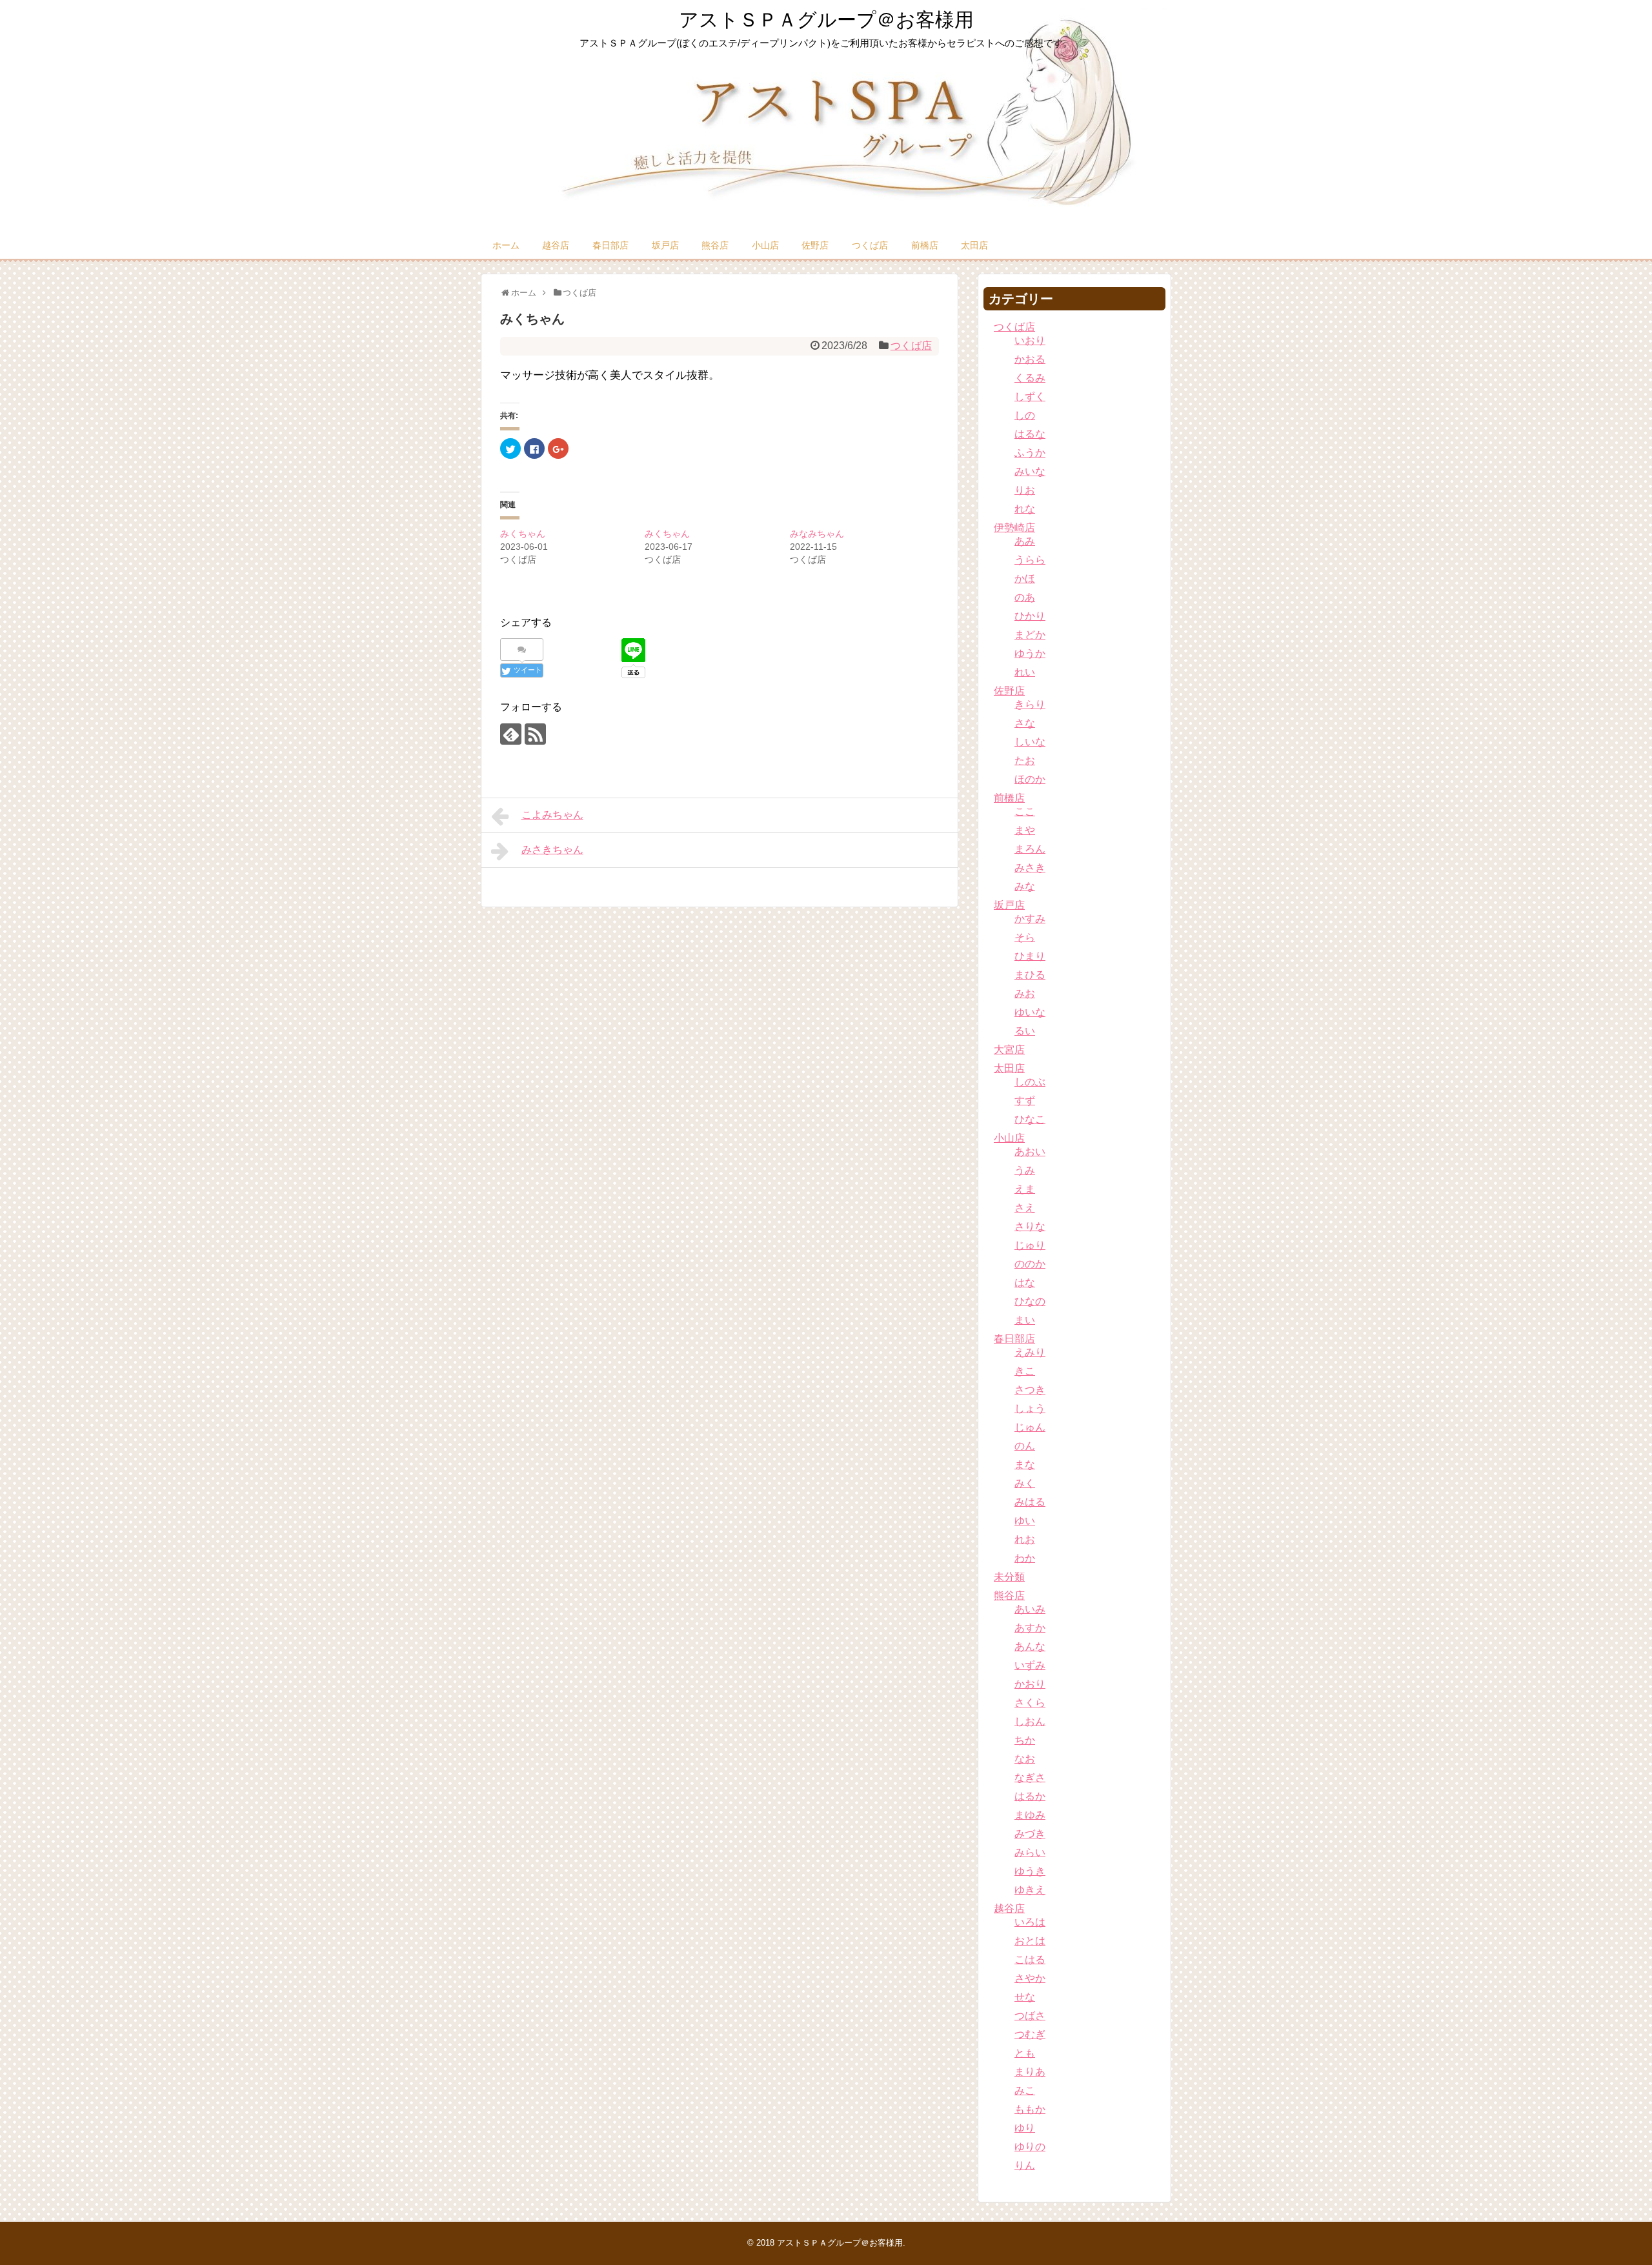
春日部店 (610, 245)
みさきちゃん (552, 850)
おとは (1030, 1941)
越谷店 (556, 245)
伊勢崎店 (1014, 528)
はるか (1030, 1796)
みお (1025, 993)
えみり (1030, 1352)
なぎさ (1030, 1777)
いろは (1030, 1922)
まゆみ (1030, 1815)
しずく (1030, 397)
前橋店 (925, 245)
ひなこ (1030, 1119)
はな (1025, 1283)
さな (1025, 723)
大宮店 (1009, 1050)
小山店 (765, 245)
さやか (1030, 1978)
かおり (1030, 1684)
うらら (1030, 560)
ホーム (506, 245)
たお (1025, 760)
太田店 (974, 245)
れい (1025, 672)
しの (1025, 415)
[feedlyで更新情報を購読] (511, 734)
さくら (1030, 1703)
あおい (1030, 1152)
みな (1025, 886)
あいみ (1030, 1609)
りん (1025, 2165)
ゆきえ (1030, 1890)
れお (1025, 1539)
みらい (1030, 1852)
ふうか (1030, 453)
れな (1025, 509)
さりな (1030, 1226)
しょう (1030, 1408)
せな (1025, 1997)
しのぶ (1030, 1082)
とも (1025, 2053)
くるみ (1030, 378)
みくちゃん (523, 534)
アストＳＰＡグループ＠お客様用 (826, 20)
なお (1025, 1759)
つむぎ (1030, 2034)
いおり (1030, 340)
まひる (1030, 975)
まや (1025, 830)
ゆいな (1030, 1012)
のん (1025, 1446)
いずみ (1030, 1665)
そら (1025, 937)
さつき (1030, 1390)
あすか (1030, 1628)
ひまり (1030, 956)
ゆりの (1030, 2147)
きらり (1030, 704)
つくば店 (870, 245)
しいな (1030, 742)
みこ (1025, 2090)
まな (1025, 1465)
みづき (1030, 1834)
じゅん (1030, 1427)
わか (1025, 1558)
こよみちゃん (552, 815)
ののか (1030, 1264)
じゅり (1030, 1245)
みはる (1030, 1502)
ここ (1025, 811)
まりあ (1030, 2072)
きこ (1025, 1371)
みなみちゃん (817, 534)
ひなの (1030, 1301)
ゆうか (1030, 653)
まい (1025, 1320)
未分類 (1009, 1577)
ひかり (1030, 616)
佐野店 (815, 245)
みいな (1030, 471)
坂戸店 (665, 245)
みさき (1030, 868)
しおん (1030, 1721)
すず (1025, 1101)
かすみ (1030, 919)
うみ (1025, 1170)
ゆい (1025, 1521)
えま (1025, 1189)
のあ (1025, 597)
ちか (1025, 1740)
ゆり (1025, 2128)
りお (1025, 490)
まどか (1030, 635)
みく (1025, 1483)
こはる (1030, 1959)
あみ (1025, 541)
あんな (1030, 1646)
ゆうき (1030, 1871)
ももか (1030, 2109)
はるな (1030, 434)
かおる (1030, 359)
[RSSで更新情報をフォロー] (535, 734)
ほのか (1030, 779)
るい (1025, 1031)
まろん (1030, 849)
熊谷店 (715, 245)
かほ (1025, 579)
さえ (1025, 1208)
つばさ (1030, 2016)
